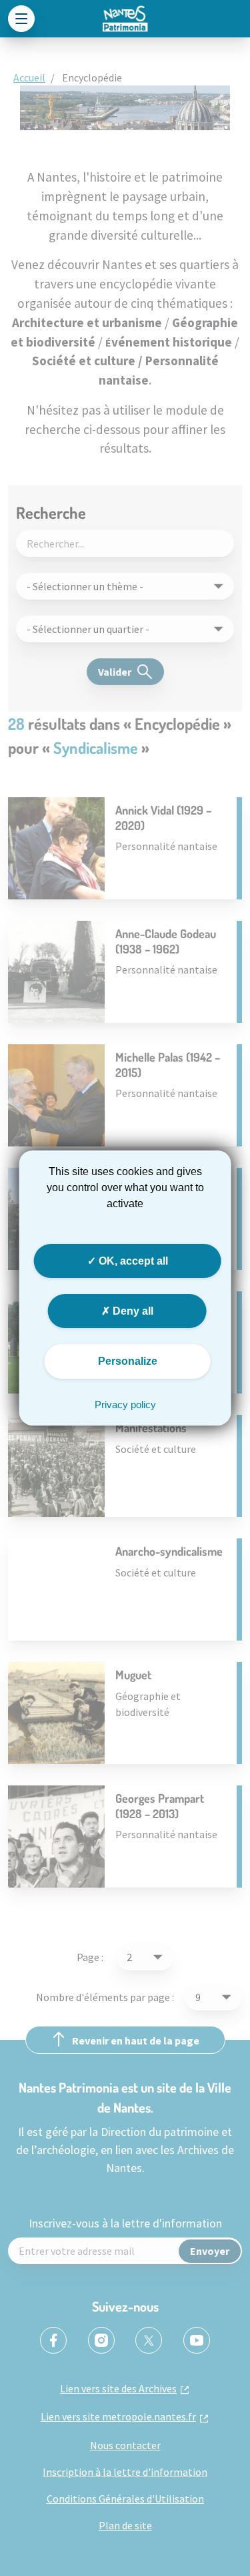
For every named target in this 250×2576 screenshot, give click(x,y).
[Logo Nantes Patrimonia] (125, 19)
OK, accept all (132, 1261)
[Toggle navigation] (21, 19)
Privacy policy (125, 1405)
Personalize (128, 1361)
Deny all (132, 1311)
